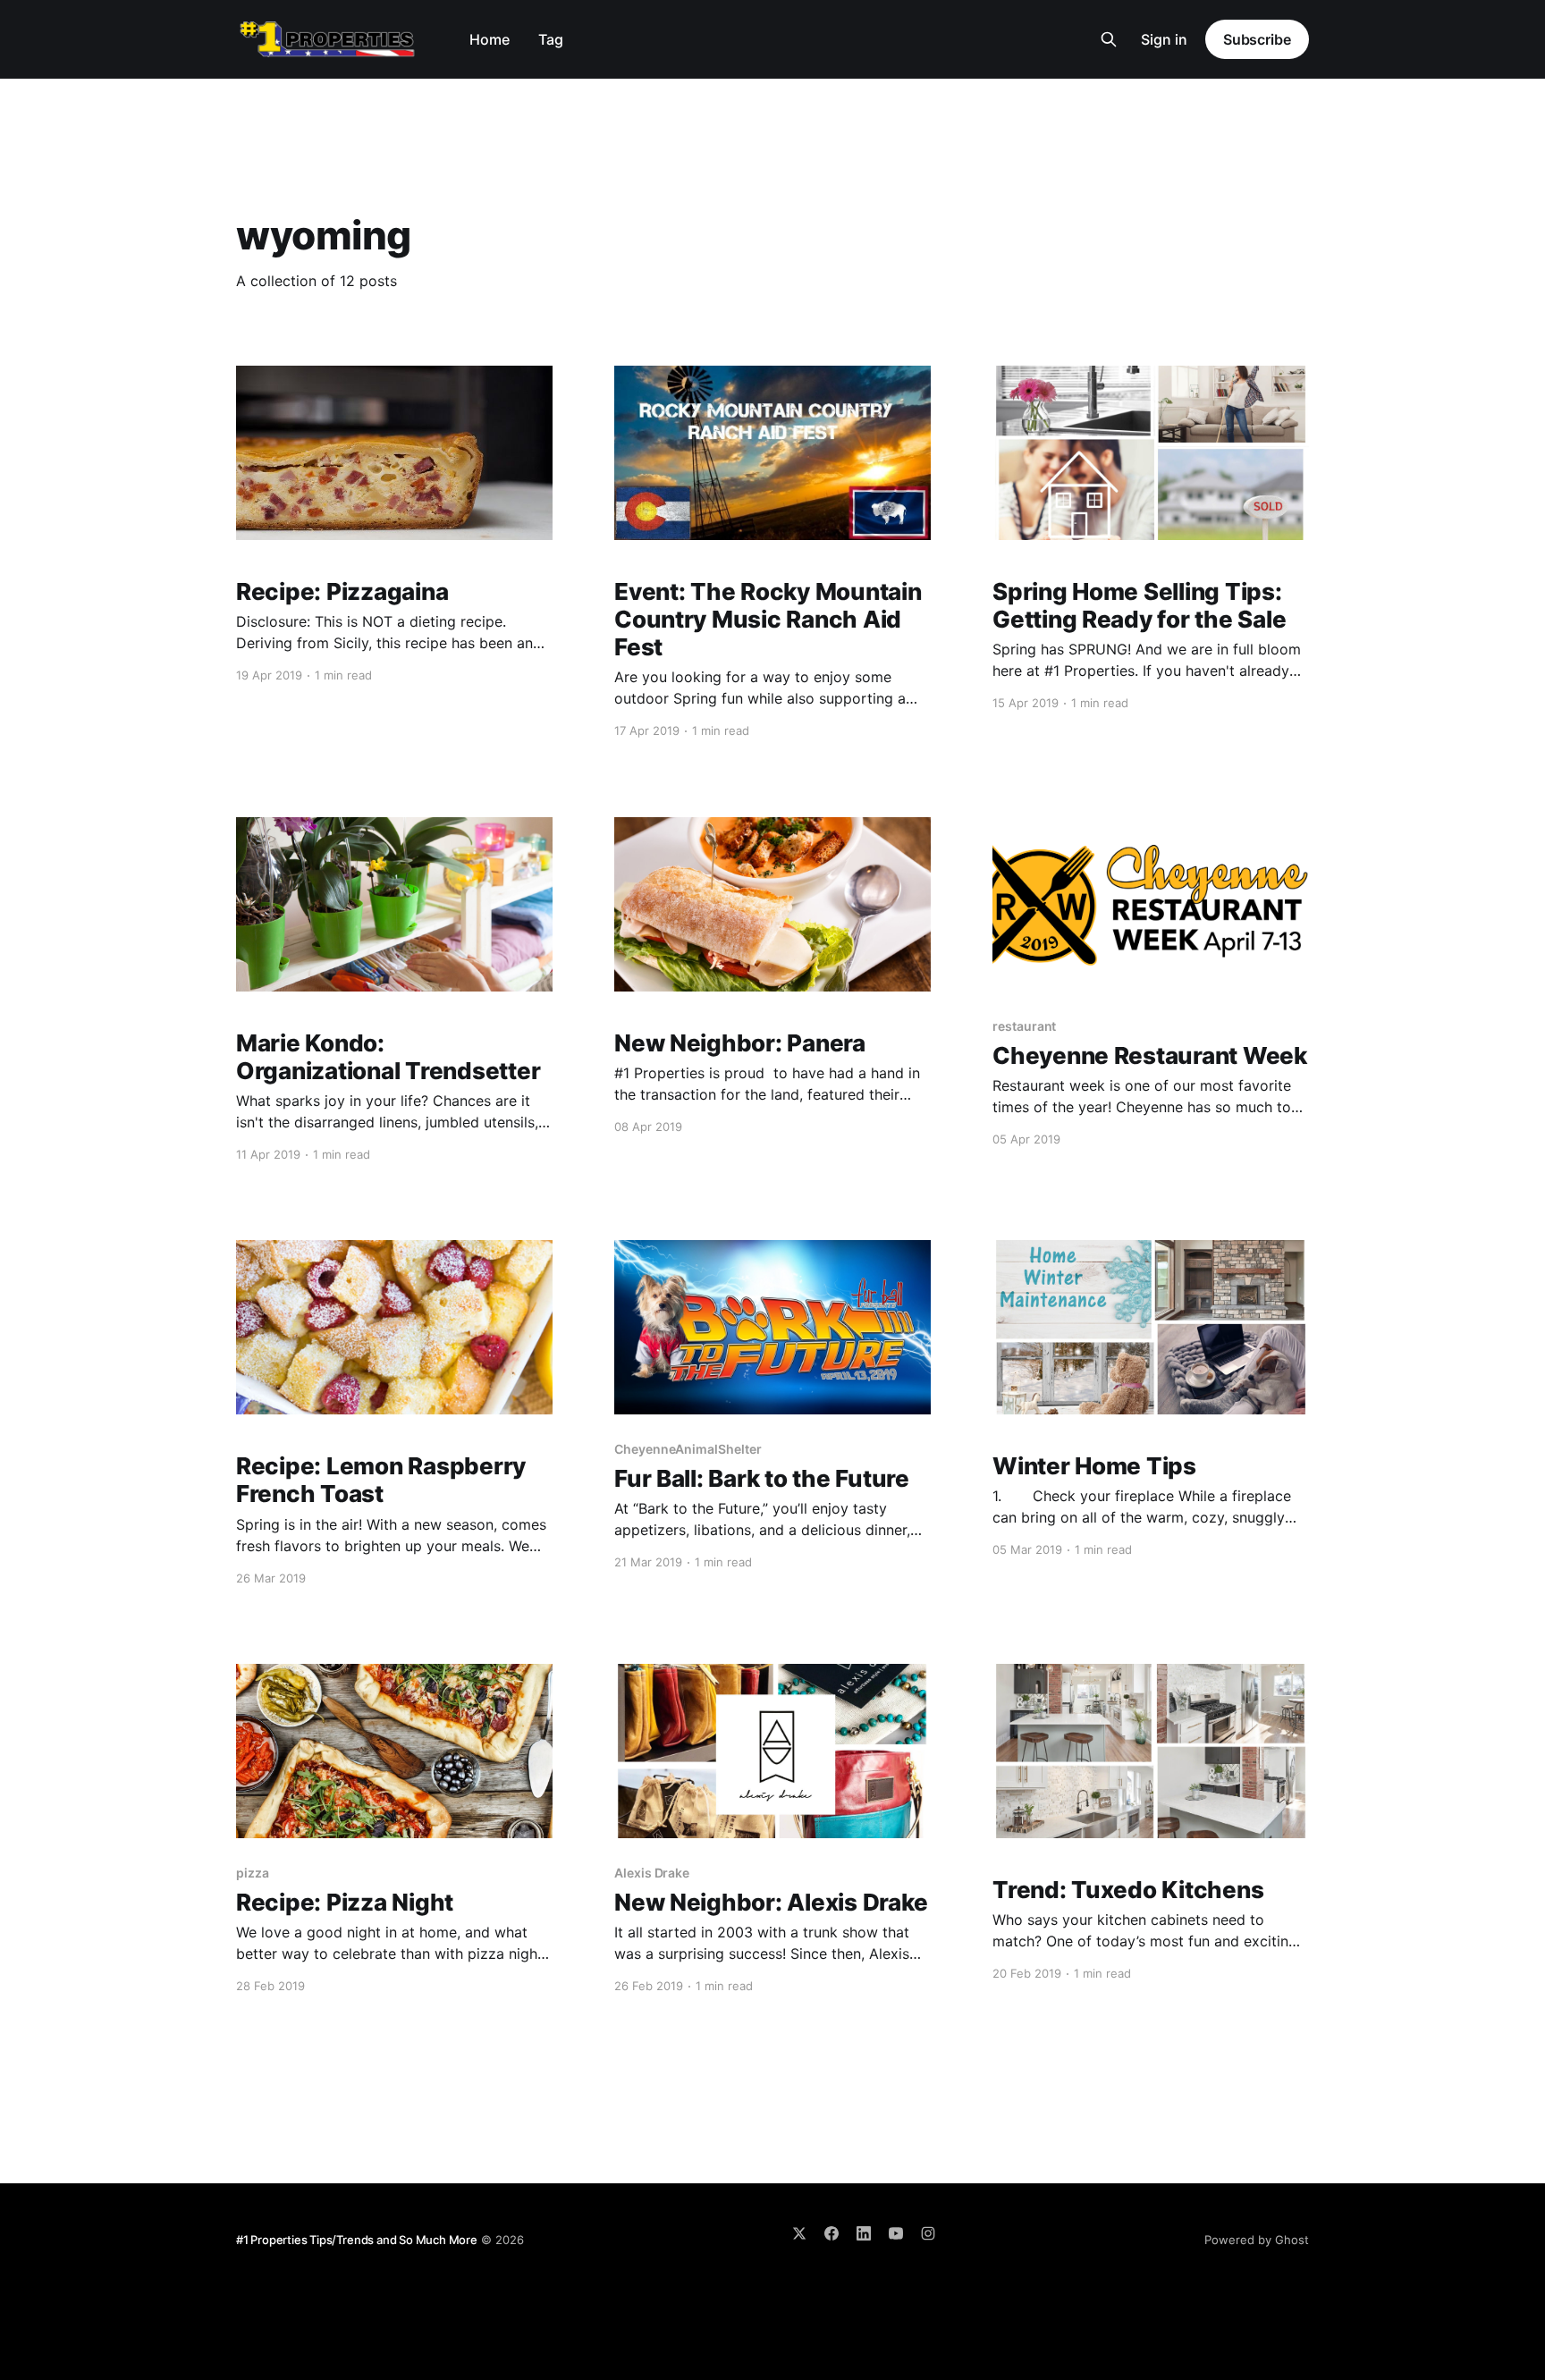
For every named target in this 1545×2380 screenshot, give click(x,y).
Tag (551, 39)
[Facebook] (832, 2233)
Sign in (1164, 39)
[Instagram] (928, 2233)
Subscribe (1257, 39)
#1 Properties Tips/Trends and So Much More (357, 2240)
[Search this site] (1109, 39)
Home (490, 39)
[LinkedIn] (864, 2233)
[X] (799, 2233)
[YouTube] (896, 2233)
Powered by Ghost (1257, 2240)
